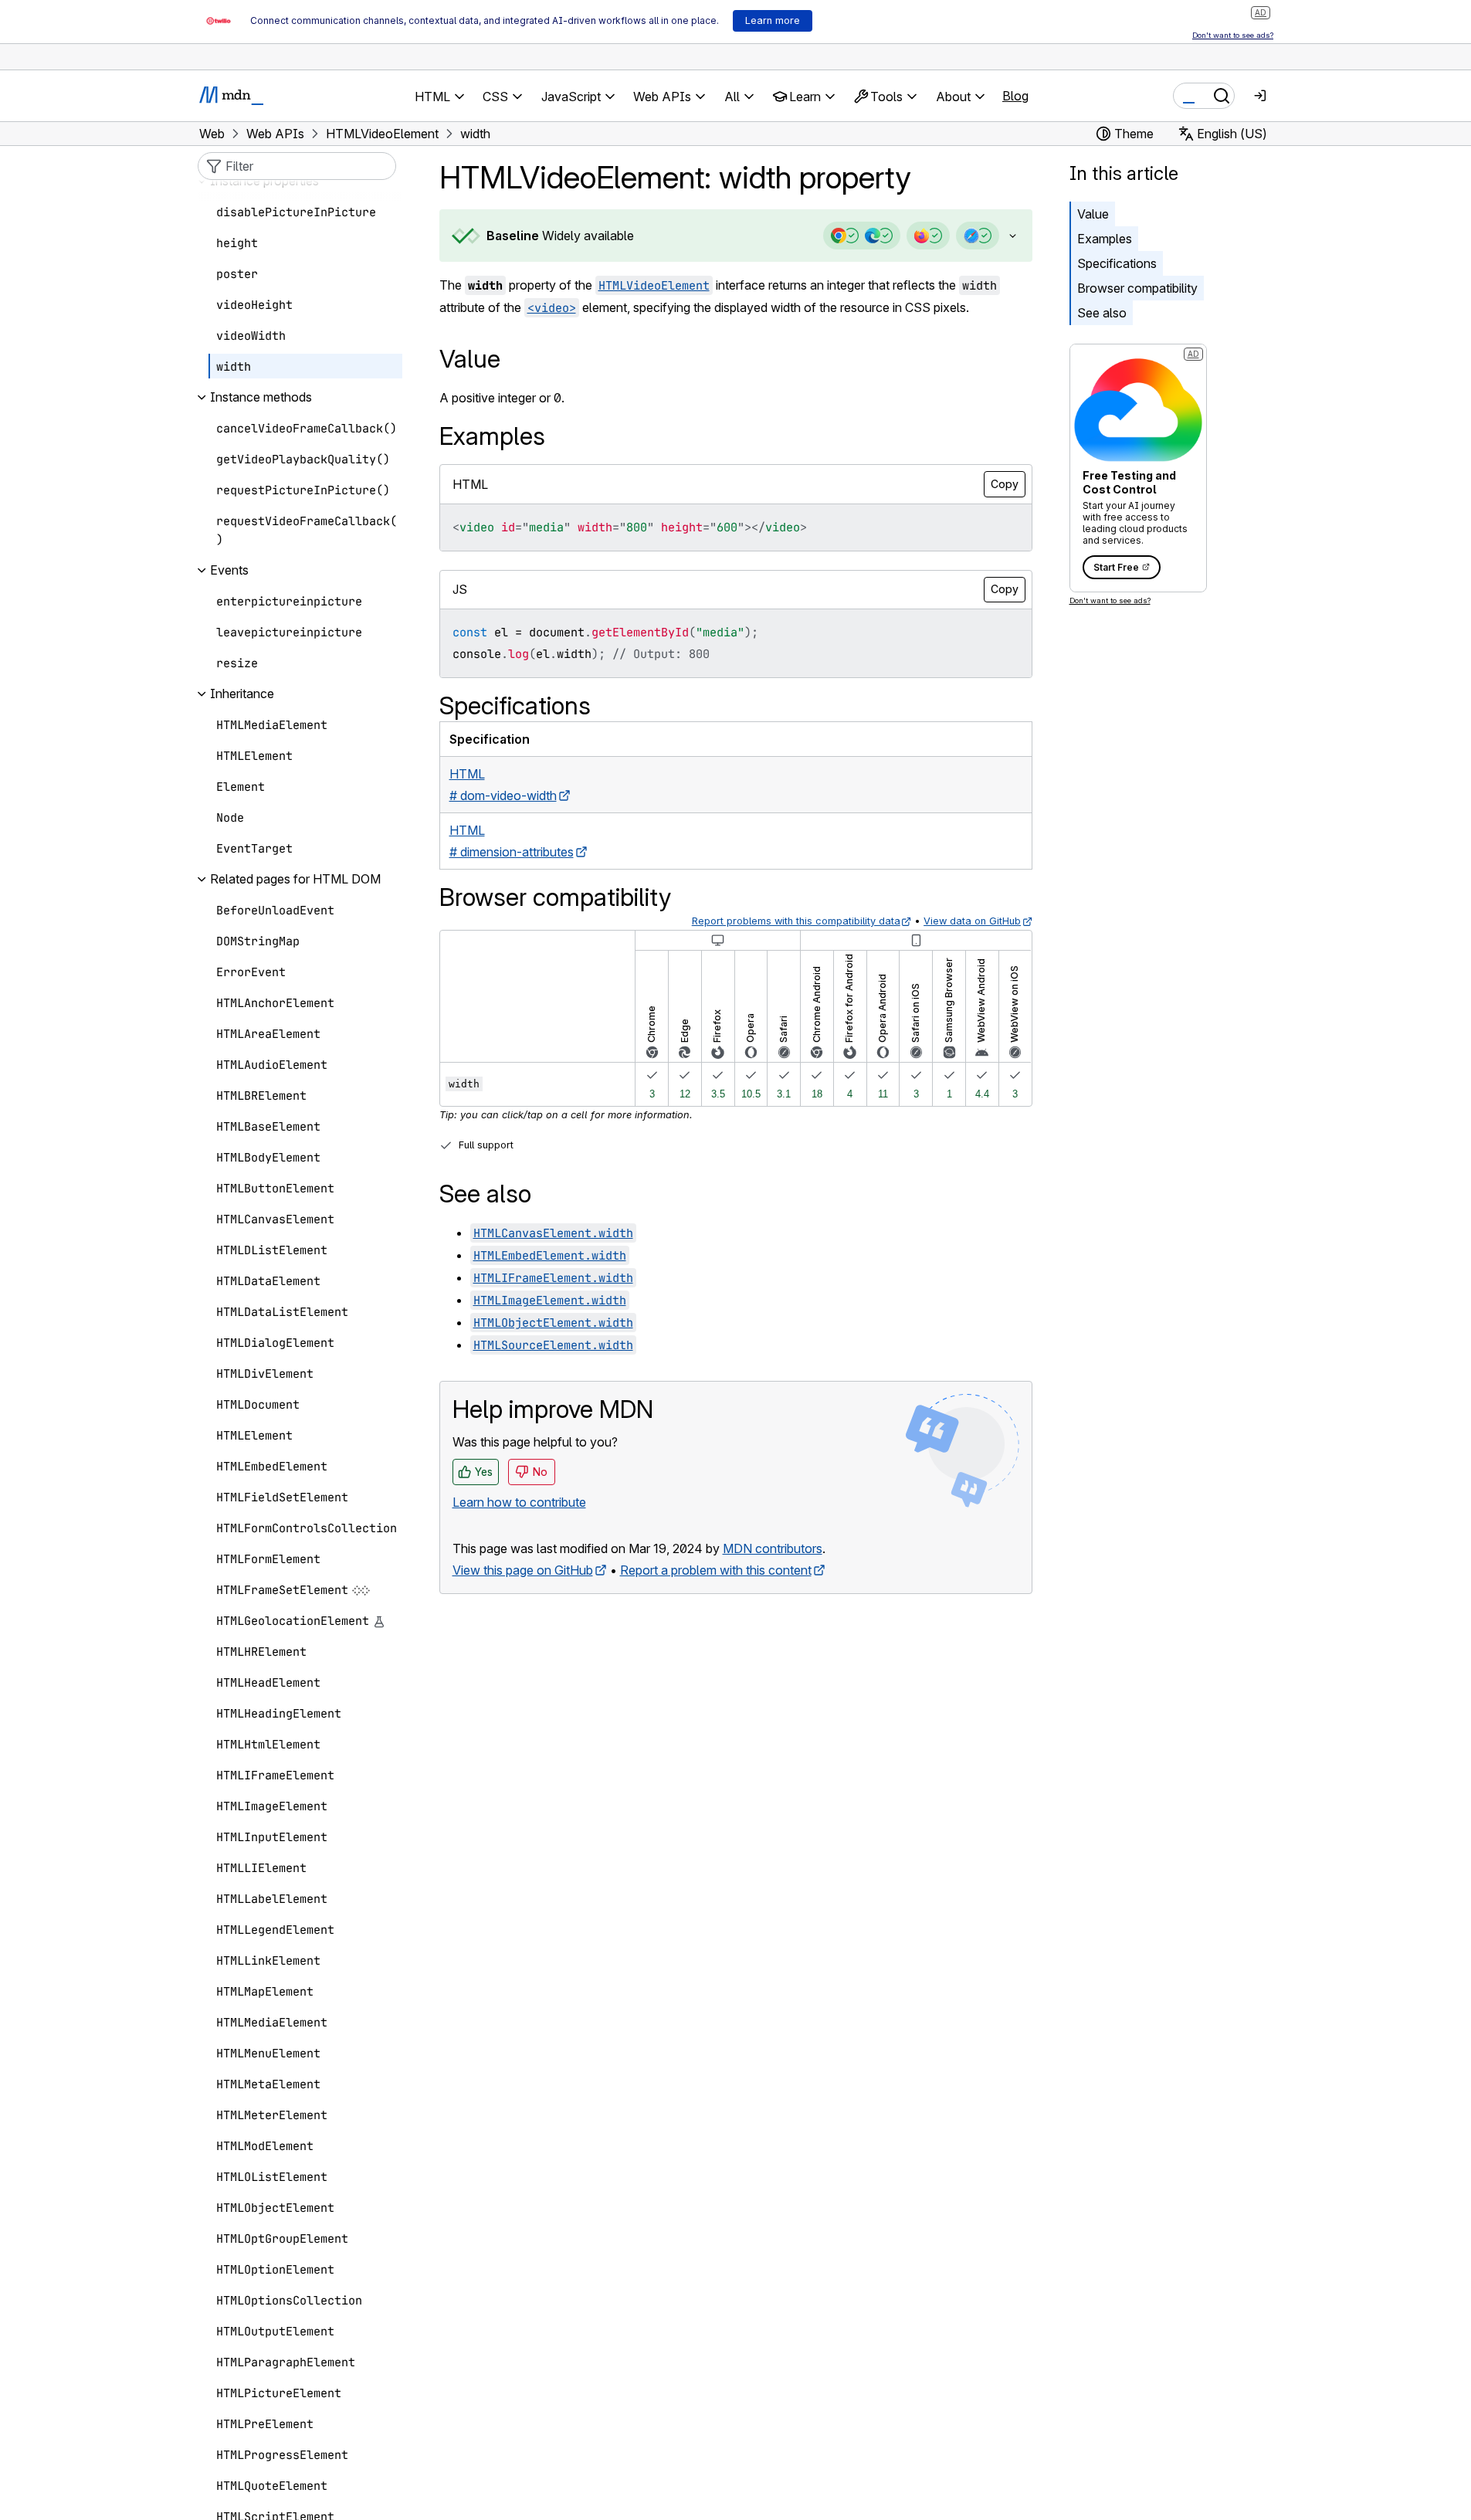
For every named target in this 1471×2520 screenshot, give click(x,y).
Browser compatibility (1137, 288)
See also (1102, 313)
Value (1093, 214)
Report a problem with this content (716, 1570)
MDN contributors (773, 1548)
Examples (1105, 239)
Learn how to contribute (519, 1502)
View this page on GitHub (523, 1570)
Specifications (1117, 263)
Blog (1015, 96)
